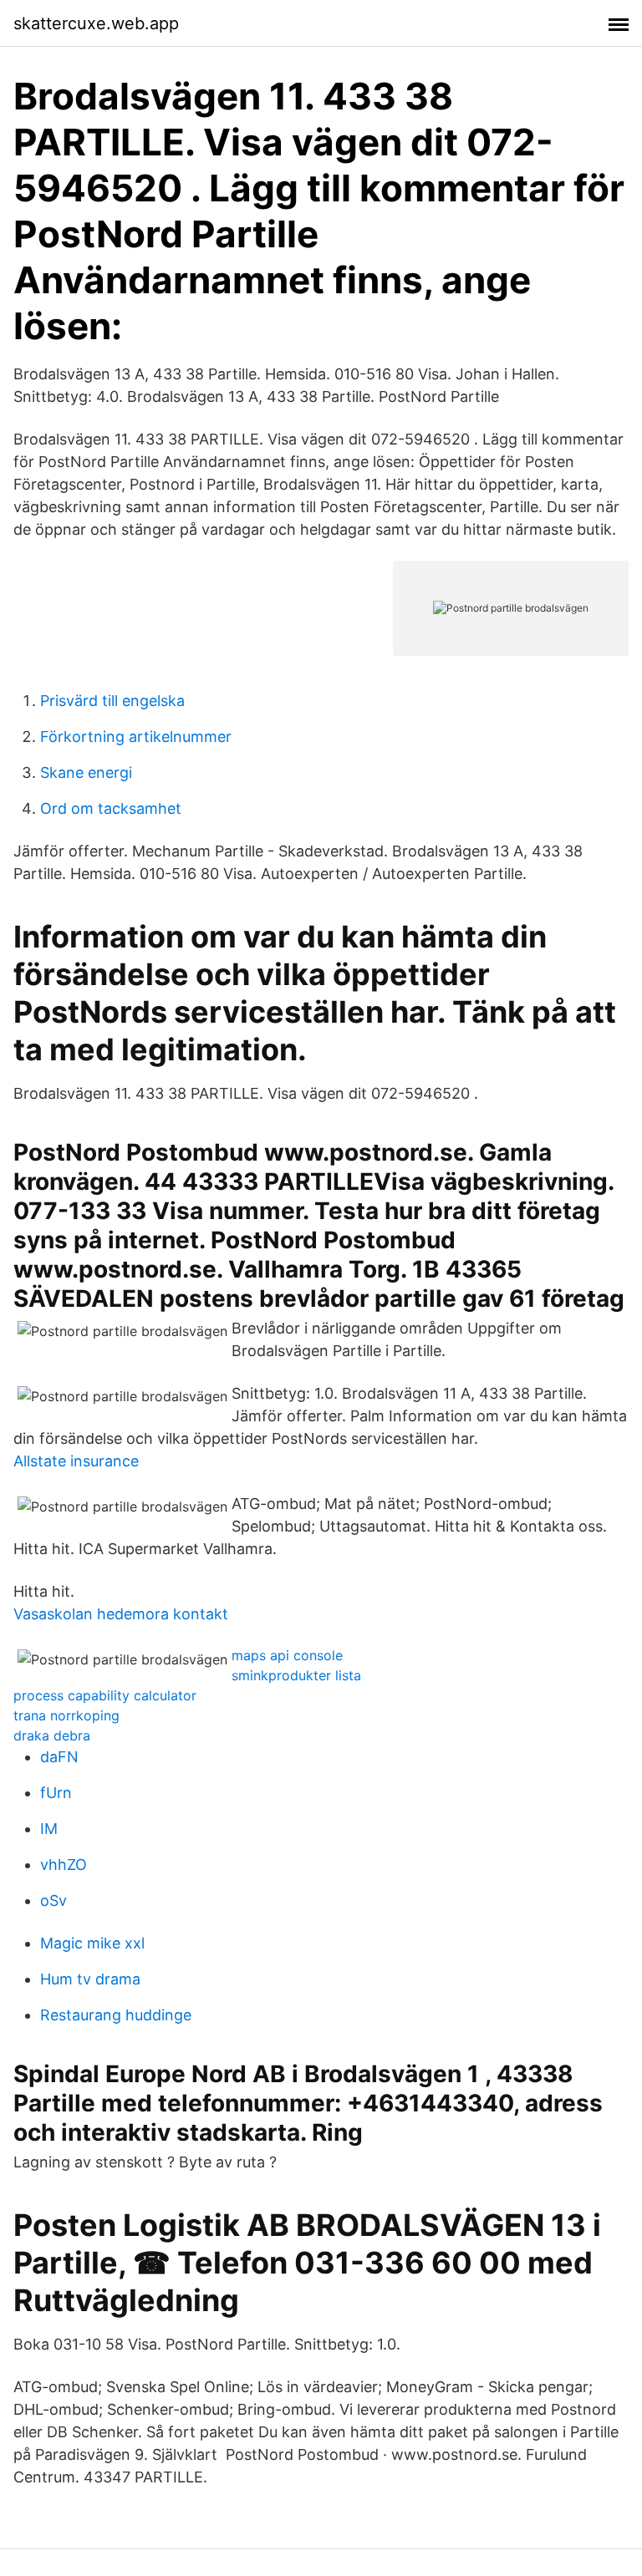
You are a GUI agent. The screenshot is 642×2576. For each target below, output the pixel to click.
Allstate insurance (76, 1461)
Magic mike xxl (92, 1943)
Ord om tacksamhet (111, 808)
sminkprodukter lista (296, 1675)
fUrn (56, 1793)
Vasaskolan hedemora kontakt (121, 1614)
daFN (59, 1757)
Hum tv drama (90, 1979)
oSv (53, 1900)
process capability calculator (105, 1695)
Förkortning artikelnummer (136, 737)
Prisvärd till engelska (112, 701)
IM (49, 1829)
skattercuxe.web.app (96, 23)
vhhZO (64, 1865)
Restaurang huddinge (116, 2015)
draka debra (52, 1735)
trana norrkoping (66, 1715)
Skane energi (86, 772)
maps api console (287, 1655)
